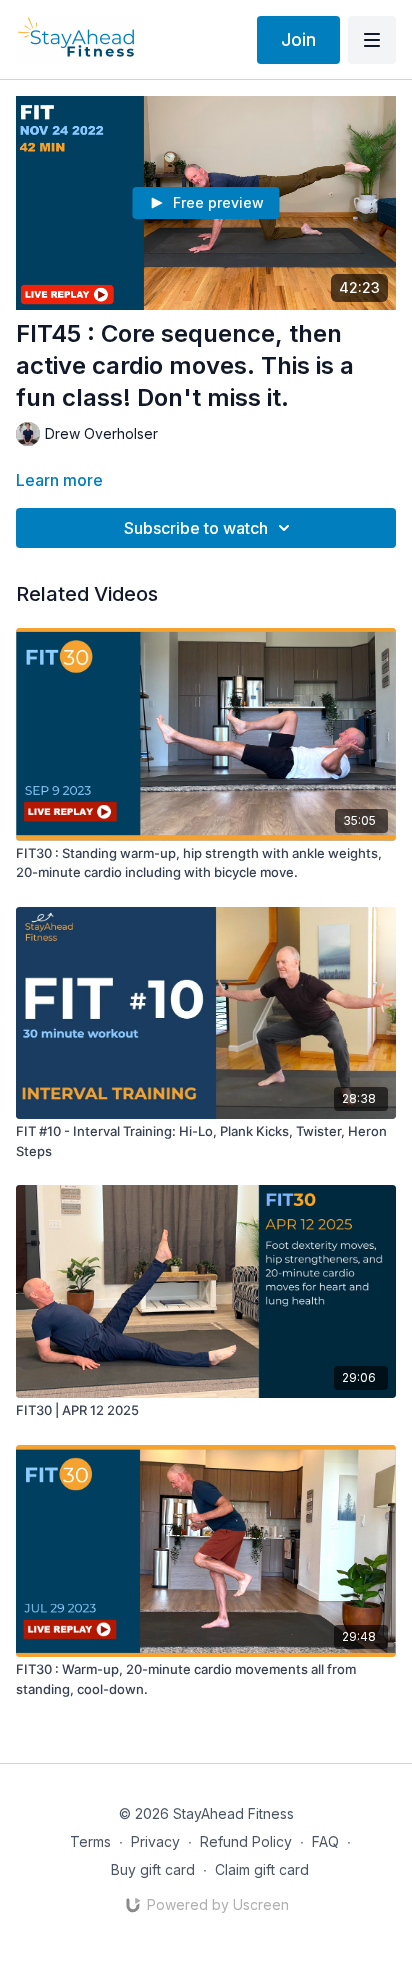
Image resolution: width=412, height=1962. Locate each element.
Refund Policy (246, 1841)
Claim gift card (262, 1869)
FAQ (325, 1841)
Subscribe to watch (196, 528)
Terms (90, 1841)
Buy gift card (153, 1869)
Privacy (155, 1841)
